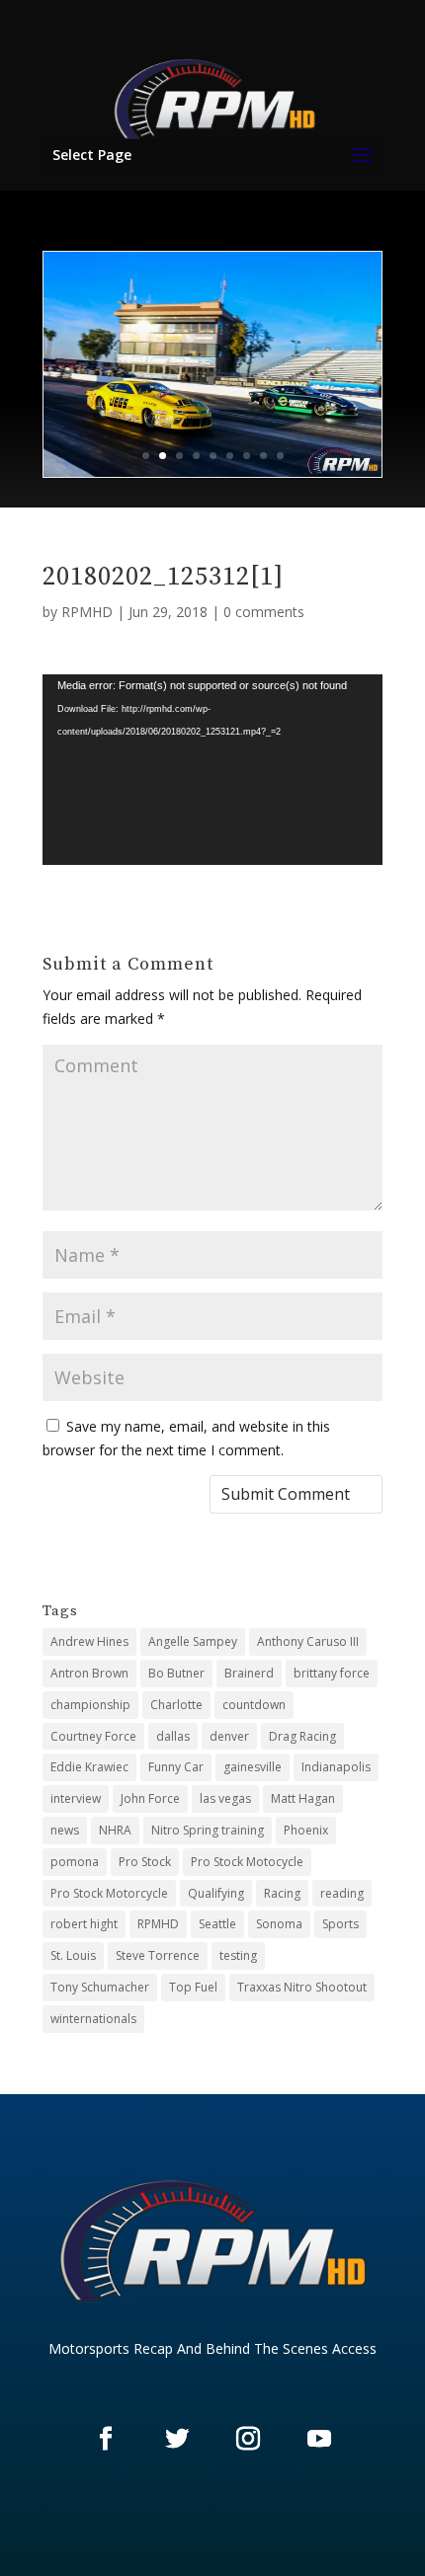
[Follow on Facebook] (106, 2438)
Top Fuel (193, 1987)
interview (76, 1798)
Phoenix (306, 1830)
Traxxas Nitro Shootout (302, 1987)
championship (90, 1705)
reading (342, 1893)
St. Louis (73, 1955)
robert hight (84, 1924)
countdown (254, 1705)
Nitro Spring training (208, 1830)
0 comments (264, 612)
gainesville (253, 1767)
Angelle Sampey (193, 1641)
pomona (75, 1862)
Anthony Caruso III (308, 1641)
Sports (340, 1924)
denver (229, 1736)
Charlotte (176, 1705)
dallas (173, 1736)
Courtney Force (93, 1736)
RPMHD (87, 612)
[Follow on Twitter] (177, 2438)
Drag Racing (302, 1736)
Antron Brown (89, 1673)
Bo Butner (176, 1673)
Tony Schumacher (100, 1987)
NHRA (115, 1830)
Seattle (217, 1924)
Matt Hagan (303, 1798)
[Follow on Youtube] (319, 2438)
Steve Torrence (158, 1955)
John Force (150, 1798)
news (65, 1830)
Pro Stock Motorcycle (109, 1893)
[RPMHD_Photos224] (212, 471)
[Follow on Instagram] (248, 2438)
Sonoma (279, 1924)
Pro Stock (145, 1862)
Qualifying (216, 1893)
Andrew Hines (89, 1641)
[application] (212, 770)
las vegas (225, 1798)
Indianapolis (336, 1767)
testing (238, 1955)
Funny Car (176, 1767)
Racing (282, 1893)
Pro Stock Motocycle (247, 1862)
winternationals (93, 2019)
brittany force (332, 1673)
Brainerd (249, 1673)
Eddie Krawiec (89, 1767)
